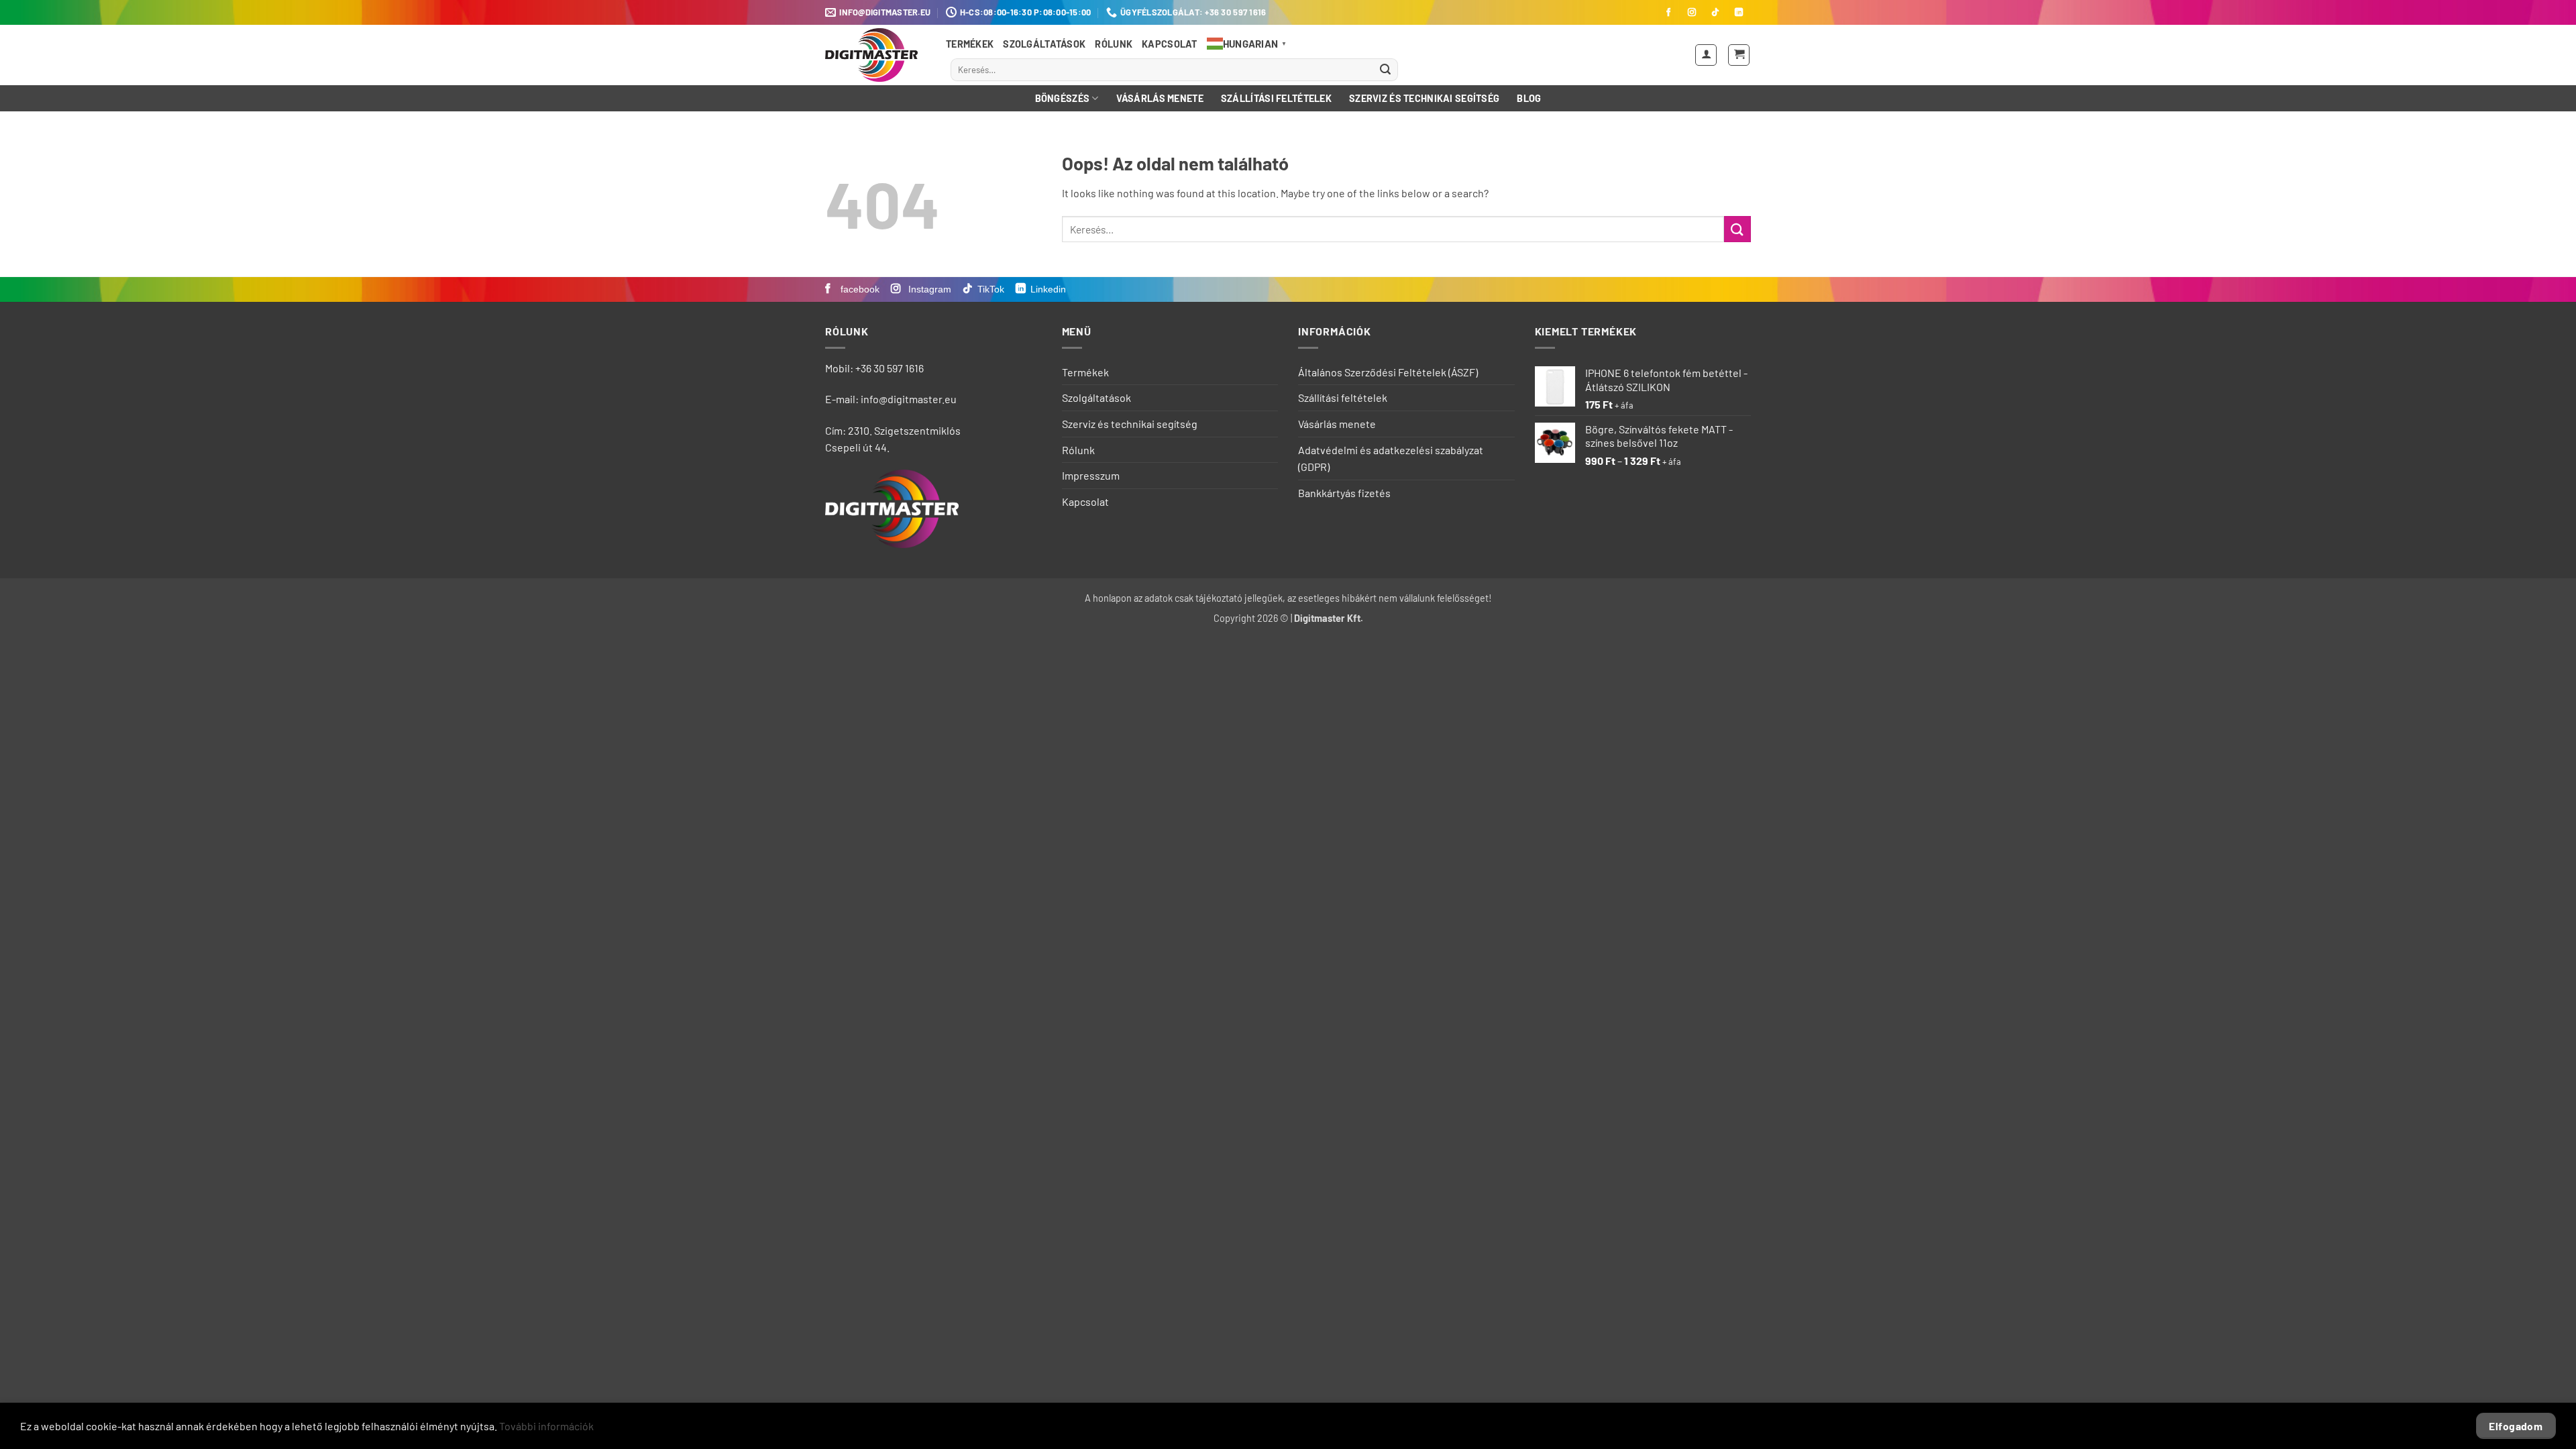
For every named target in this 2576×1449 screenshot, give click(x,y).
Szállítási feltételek (1276, 98)
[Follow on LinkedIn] (1739, 13)
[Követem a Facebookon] (1668, 13)
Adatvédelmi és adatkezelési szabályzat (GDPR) (1391, 459)
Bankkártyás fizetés (1344, 493)
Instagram (928, 289)
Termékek (970, 44)
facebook (859, 289)
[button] (1706, 55)
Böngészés (1063, 98)
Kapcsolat (1170, 44)
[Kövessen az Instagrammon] (1692, 13)
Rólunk (1114, 44)
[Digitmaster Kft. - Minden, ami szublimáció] (875, 55)
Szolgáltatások (1044, 44)
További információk (546, 1426)
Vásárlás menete (1160, 98)
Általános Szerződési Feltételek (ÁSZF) (1388, 372)
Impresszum (1091, 475)
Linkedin (1048, 289)
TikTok (991, 289)
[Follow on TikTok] (1715, 13)
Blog (1529, 98)
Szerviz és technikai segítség (1424, 98)
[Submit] (1385, 70)
